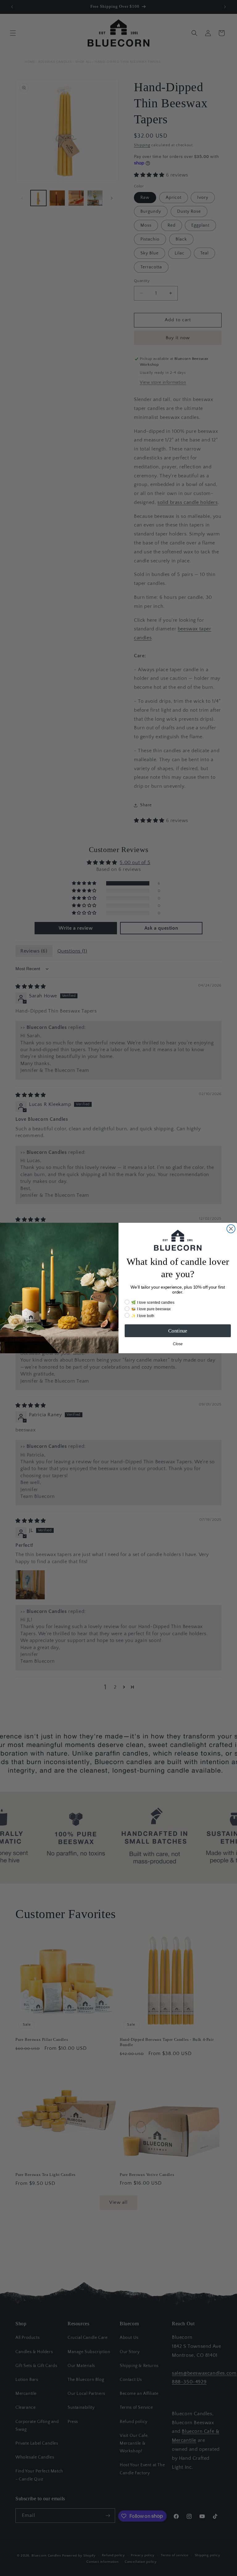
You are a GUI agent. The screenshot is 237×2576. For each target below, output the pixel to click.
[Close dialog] (231, 1229)
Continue (178, 1331)
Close (178, 1344)
